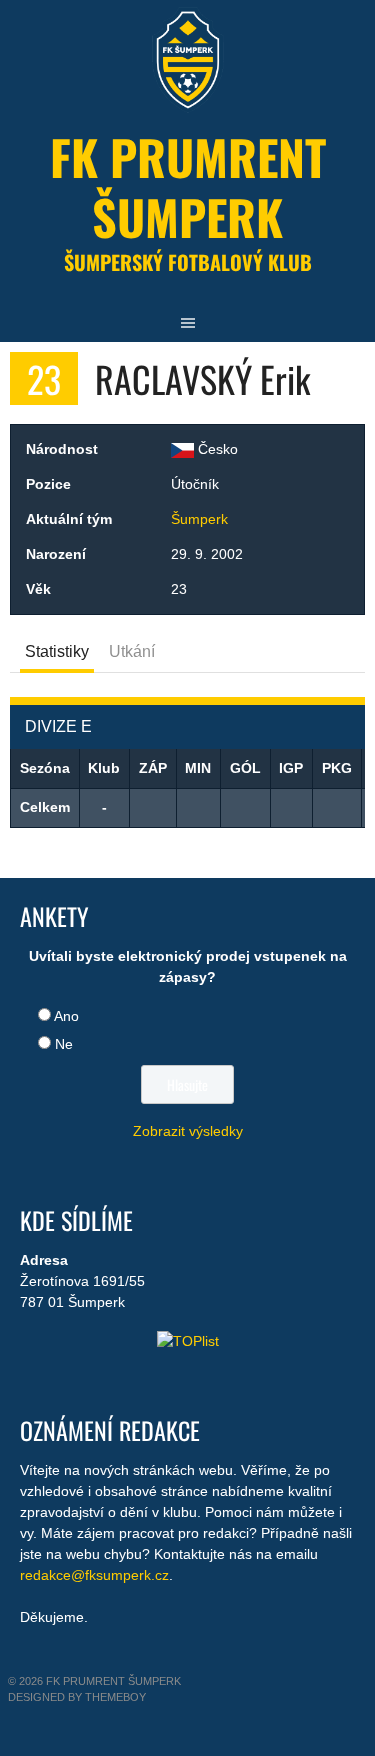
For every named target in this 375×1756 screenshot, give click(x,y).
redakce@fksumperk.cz (94, 1575)
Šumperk (199, 519)
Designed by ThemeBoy (77, 1697)
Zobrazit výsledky (188, 1131)
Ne (64, 1044)
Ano (66, 1016)
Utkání (132, 651)
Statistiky (57, 651)
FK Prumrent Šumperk (188, 186)
